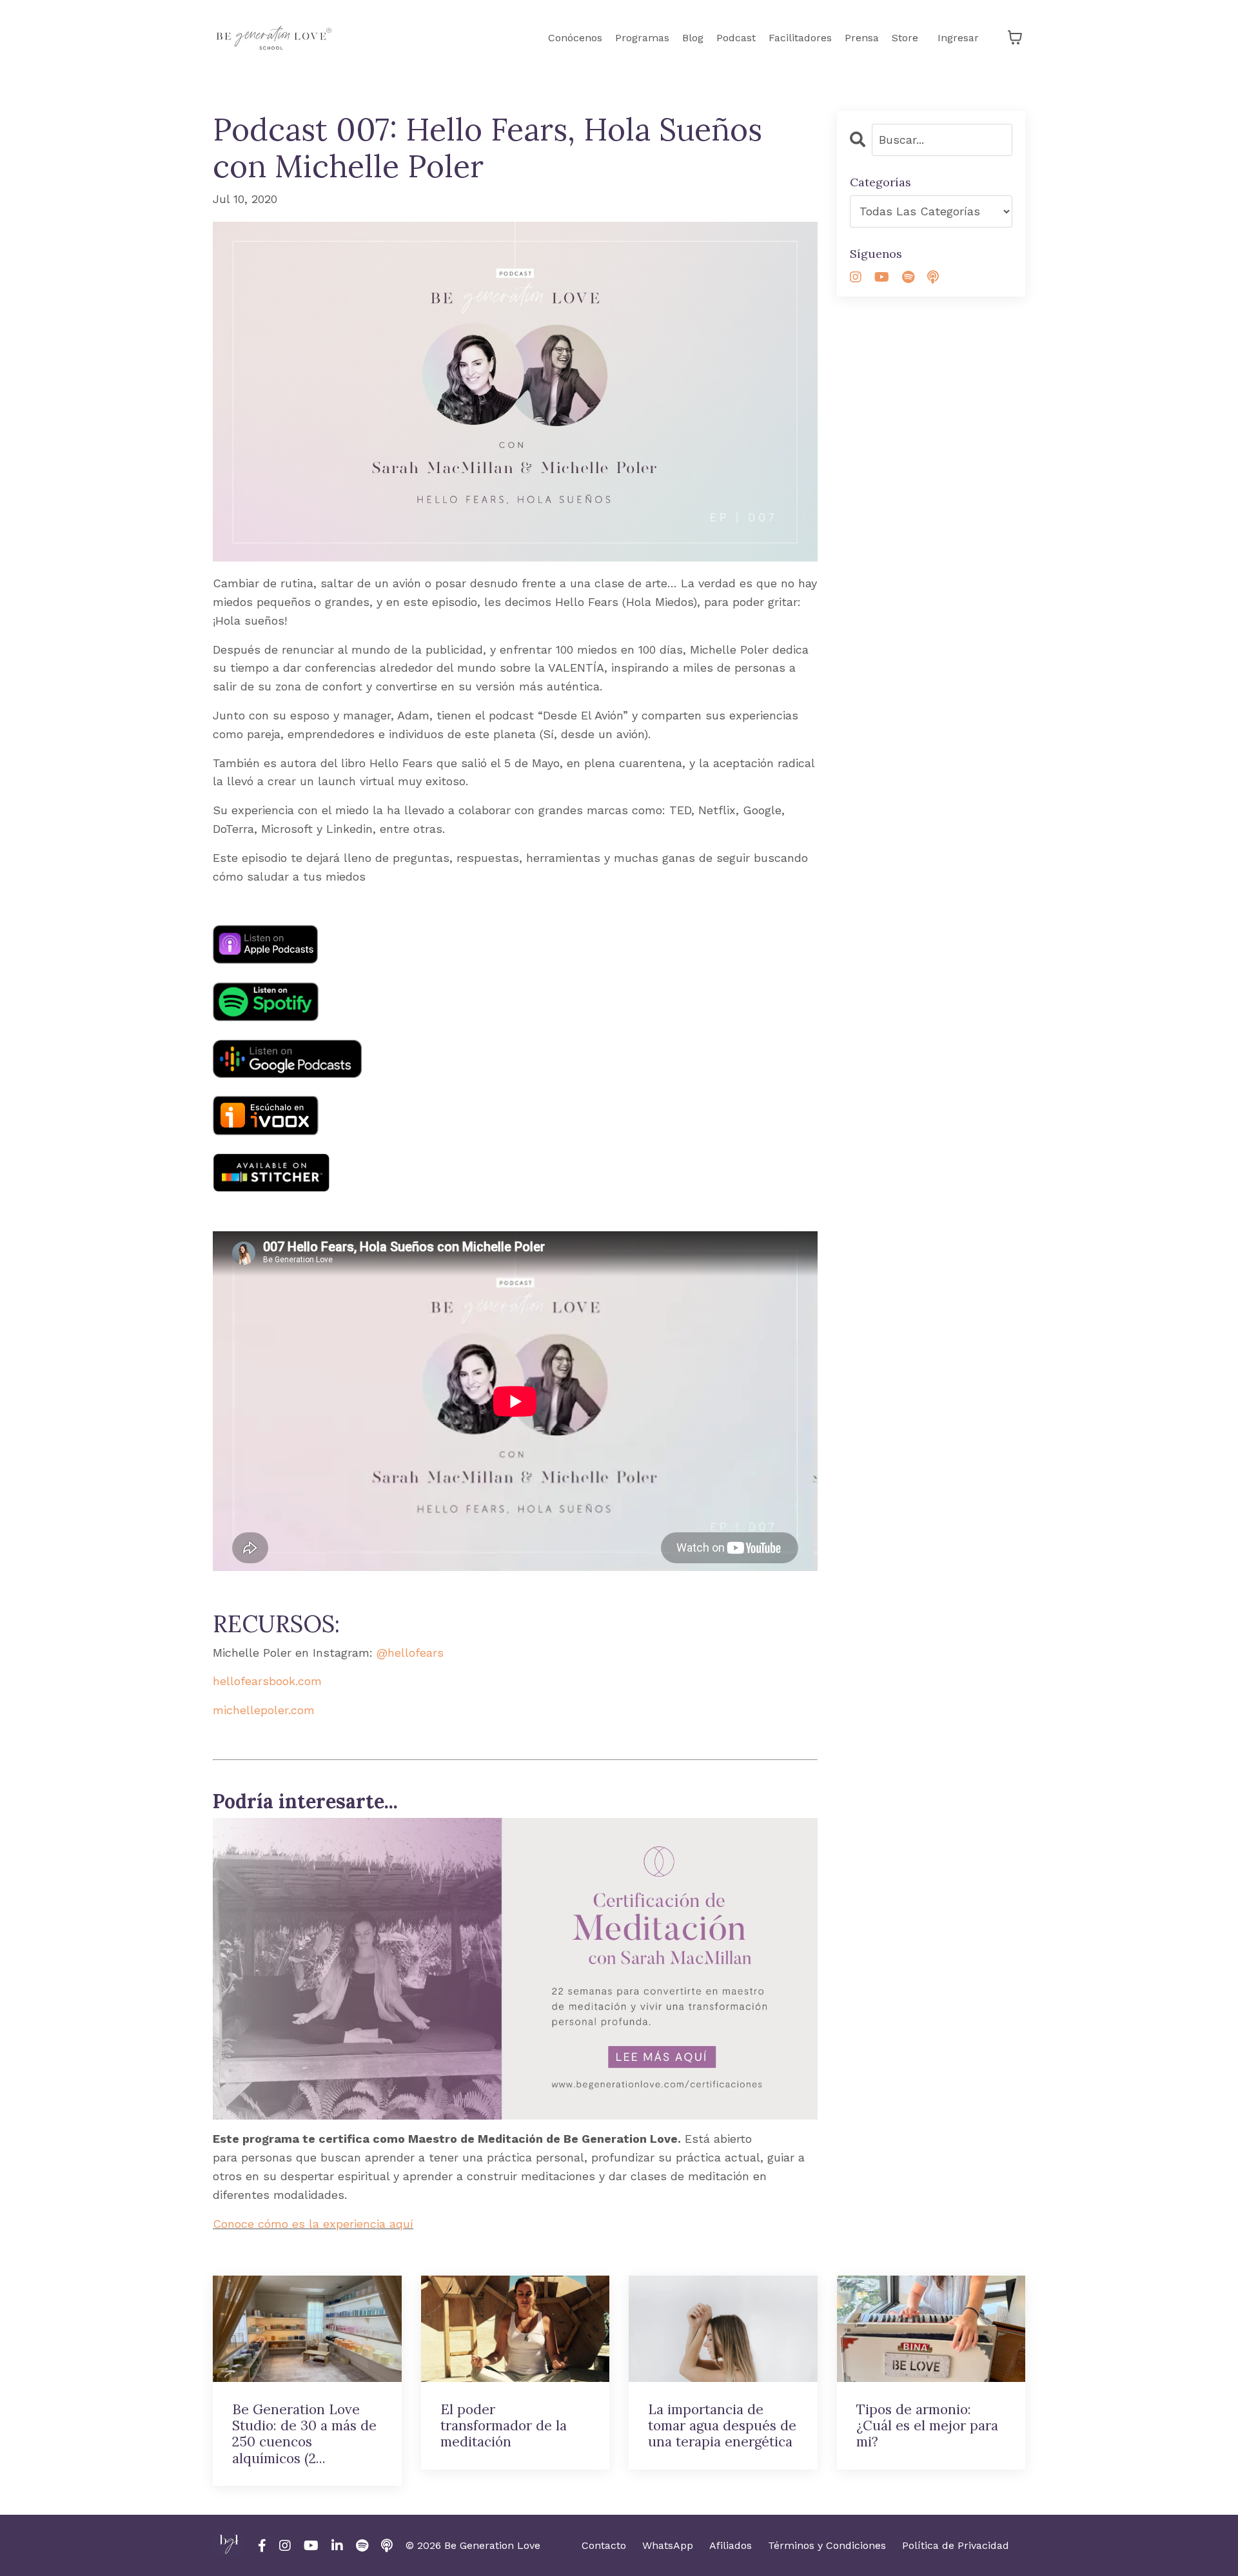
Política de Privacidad (956, 2545)
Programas (642, 38)
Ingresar (958, 38)
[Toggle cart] (1015, 37)
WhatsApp (668, 2545)
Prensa (862, 38)
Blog (693, 38)
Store (905, 38)
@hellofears (410, 1653)
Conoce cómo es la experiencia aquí (313, 2224)
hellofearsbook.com (267, 1681)
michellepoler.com (264, 1710)
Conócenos (575, 38)
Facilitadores (800, 38)
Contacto (604, 2545)
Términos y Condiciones (827, 2545)
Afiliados (731, 2545)
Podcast (736, 38)
